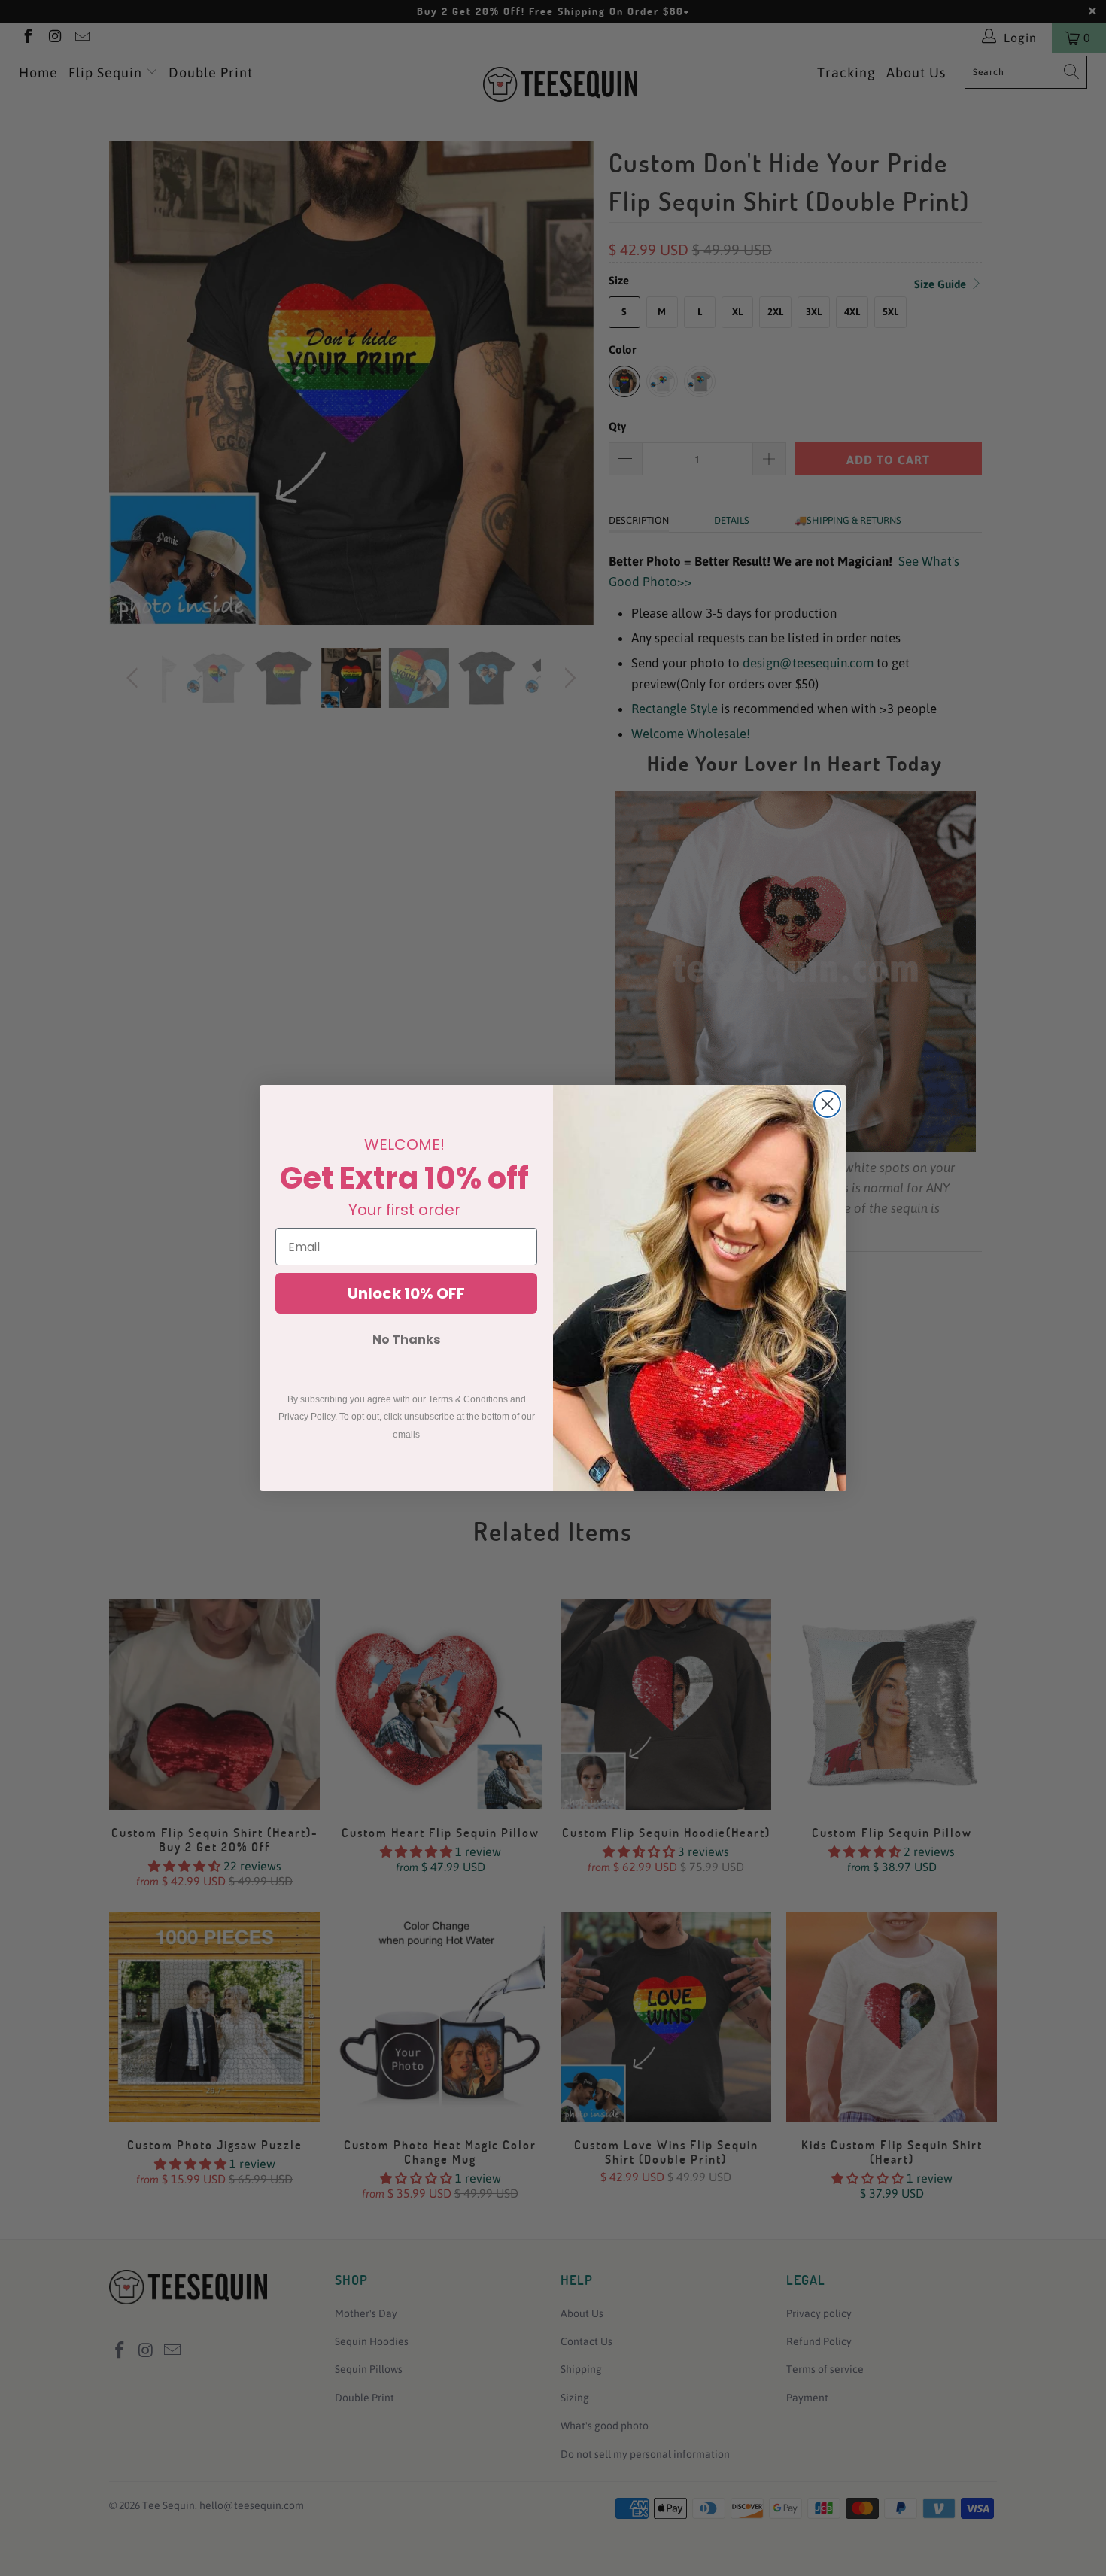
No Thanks (406, 1340)
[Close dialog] (827, 1104)
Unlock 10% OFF (406, 1293)
